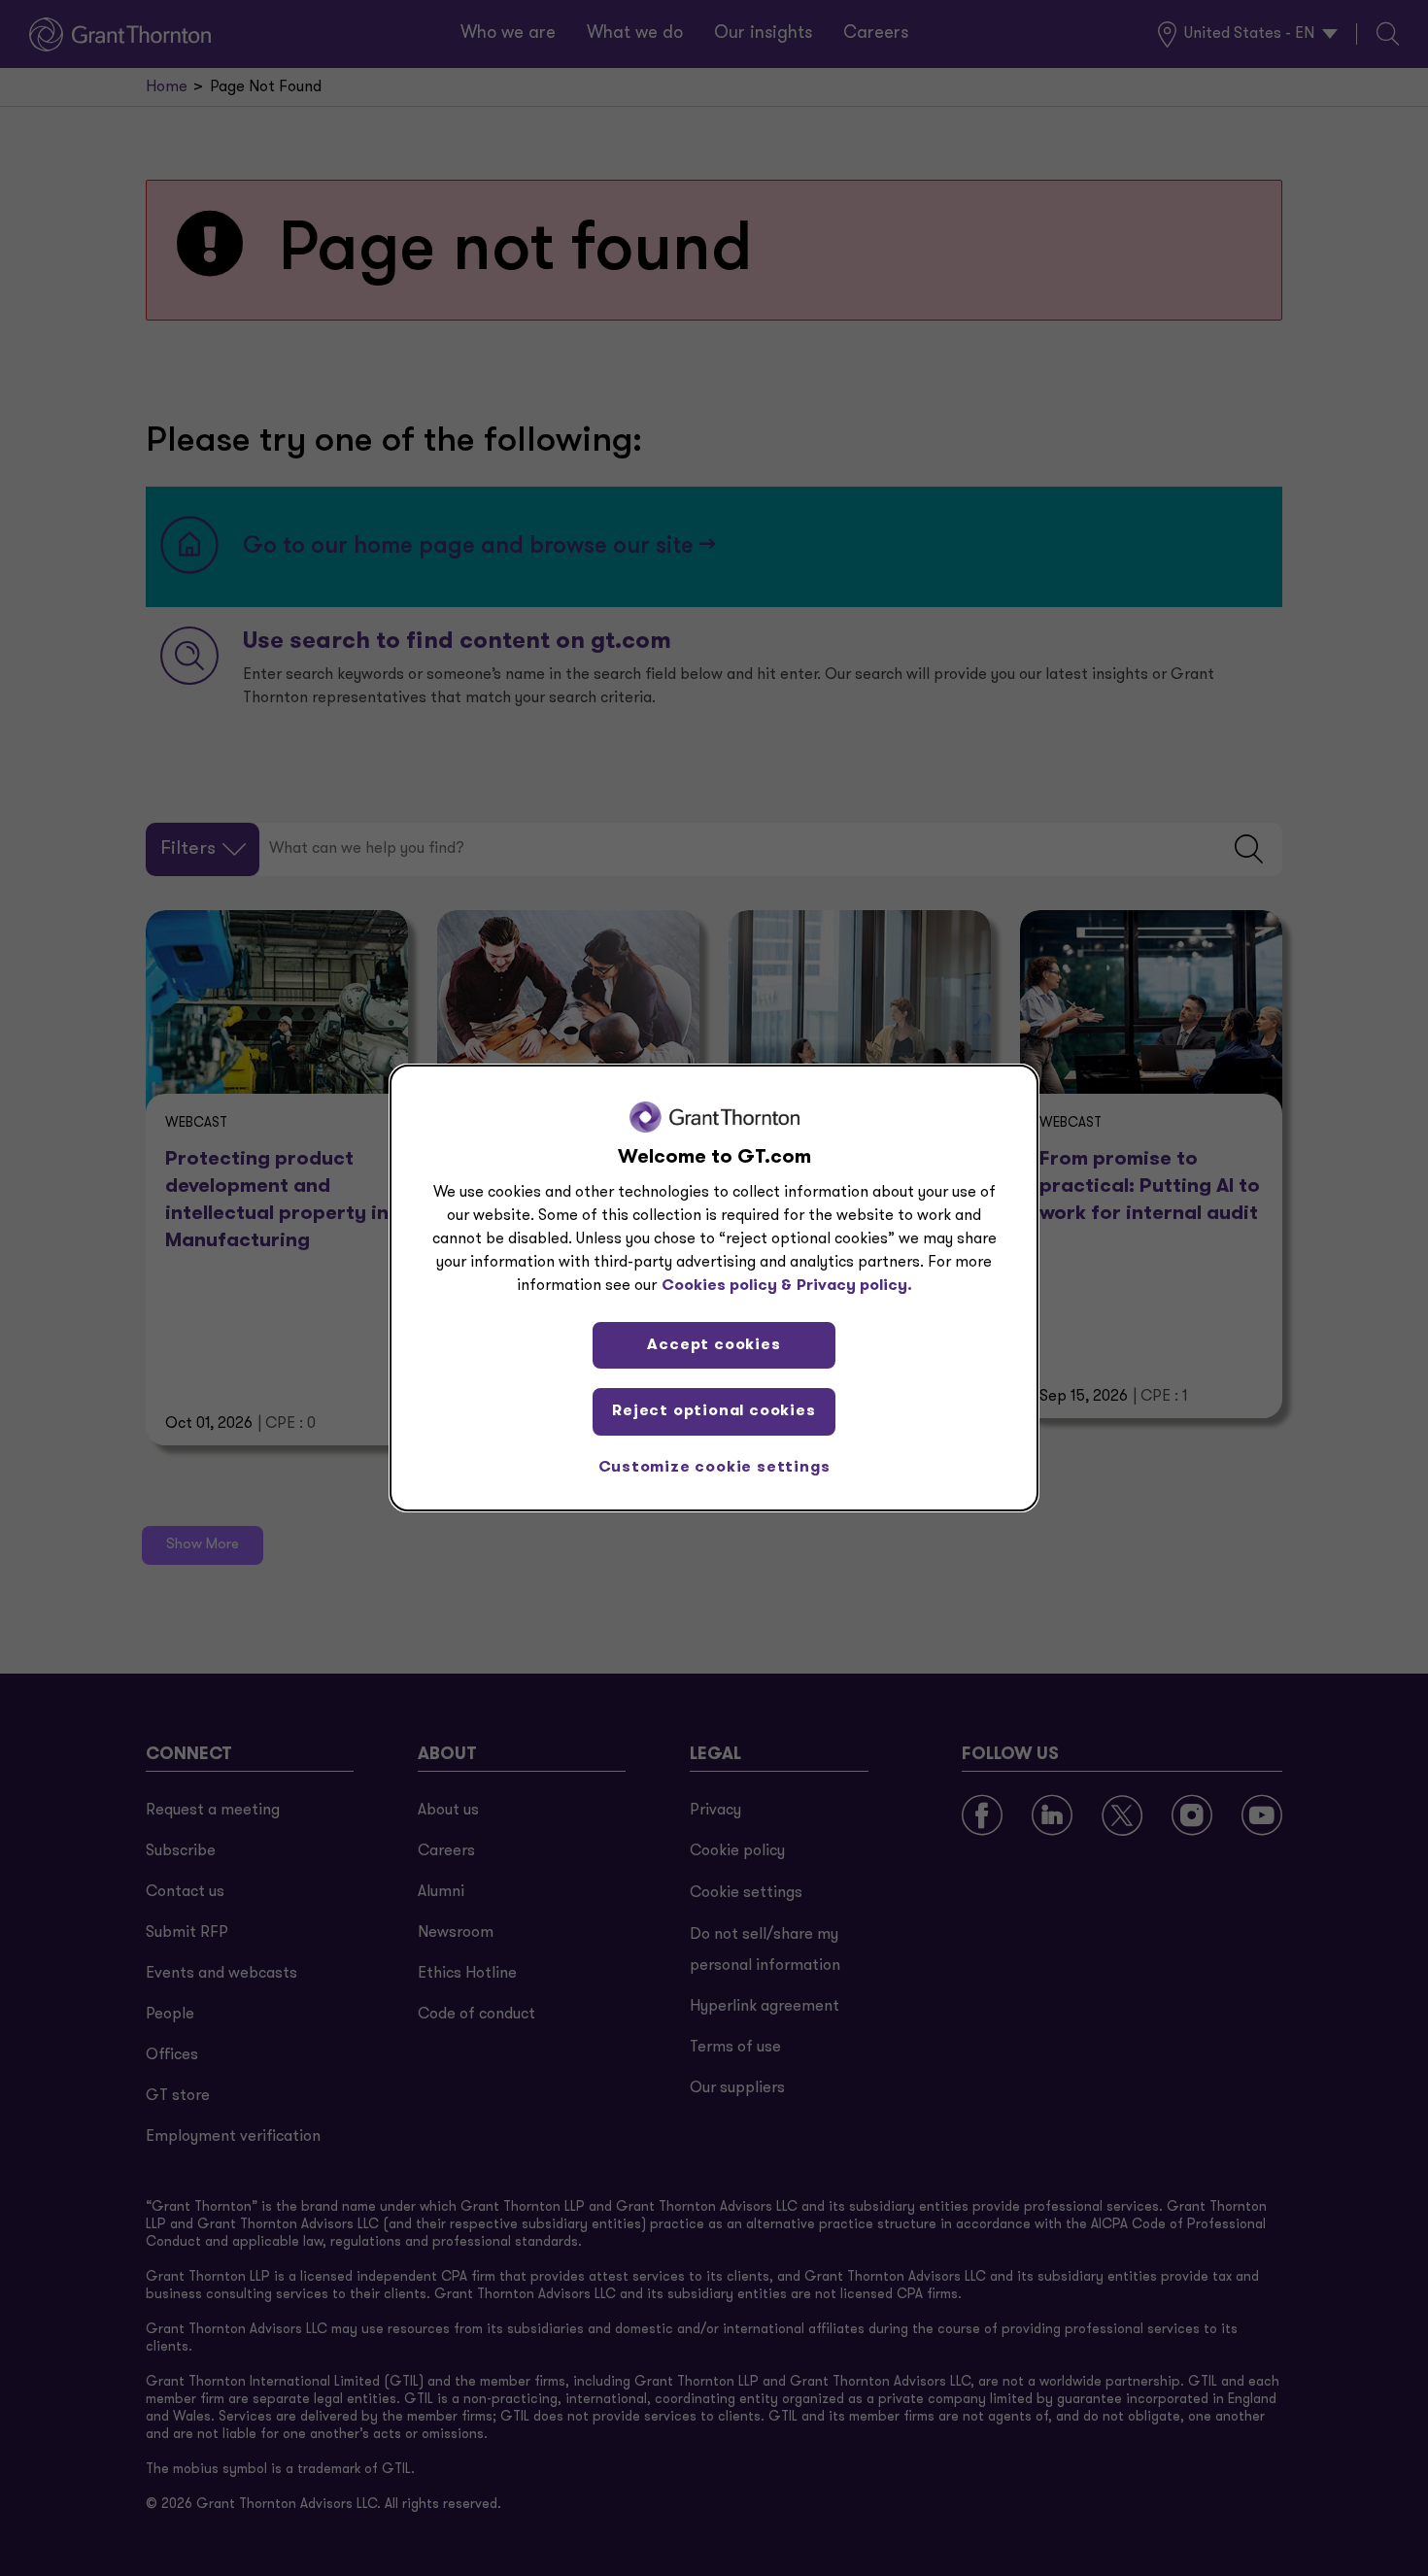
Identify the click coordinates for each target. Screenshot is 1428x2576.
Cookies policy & (727, 1286)
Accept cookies (714, 1345)
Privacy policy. (854, 1286)
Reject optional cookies (714, 1411)
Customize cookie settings (714, 1468)
